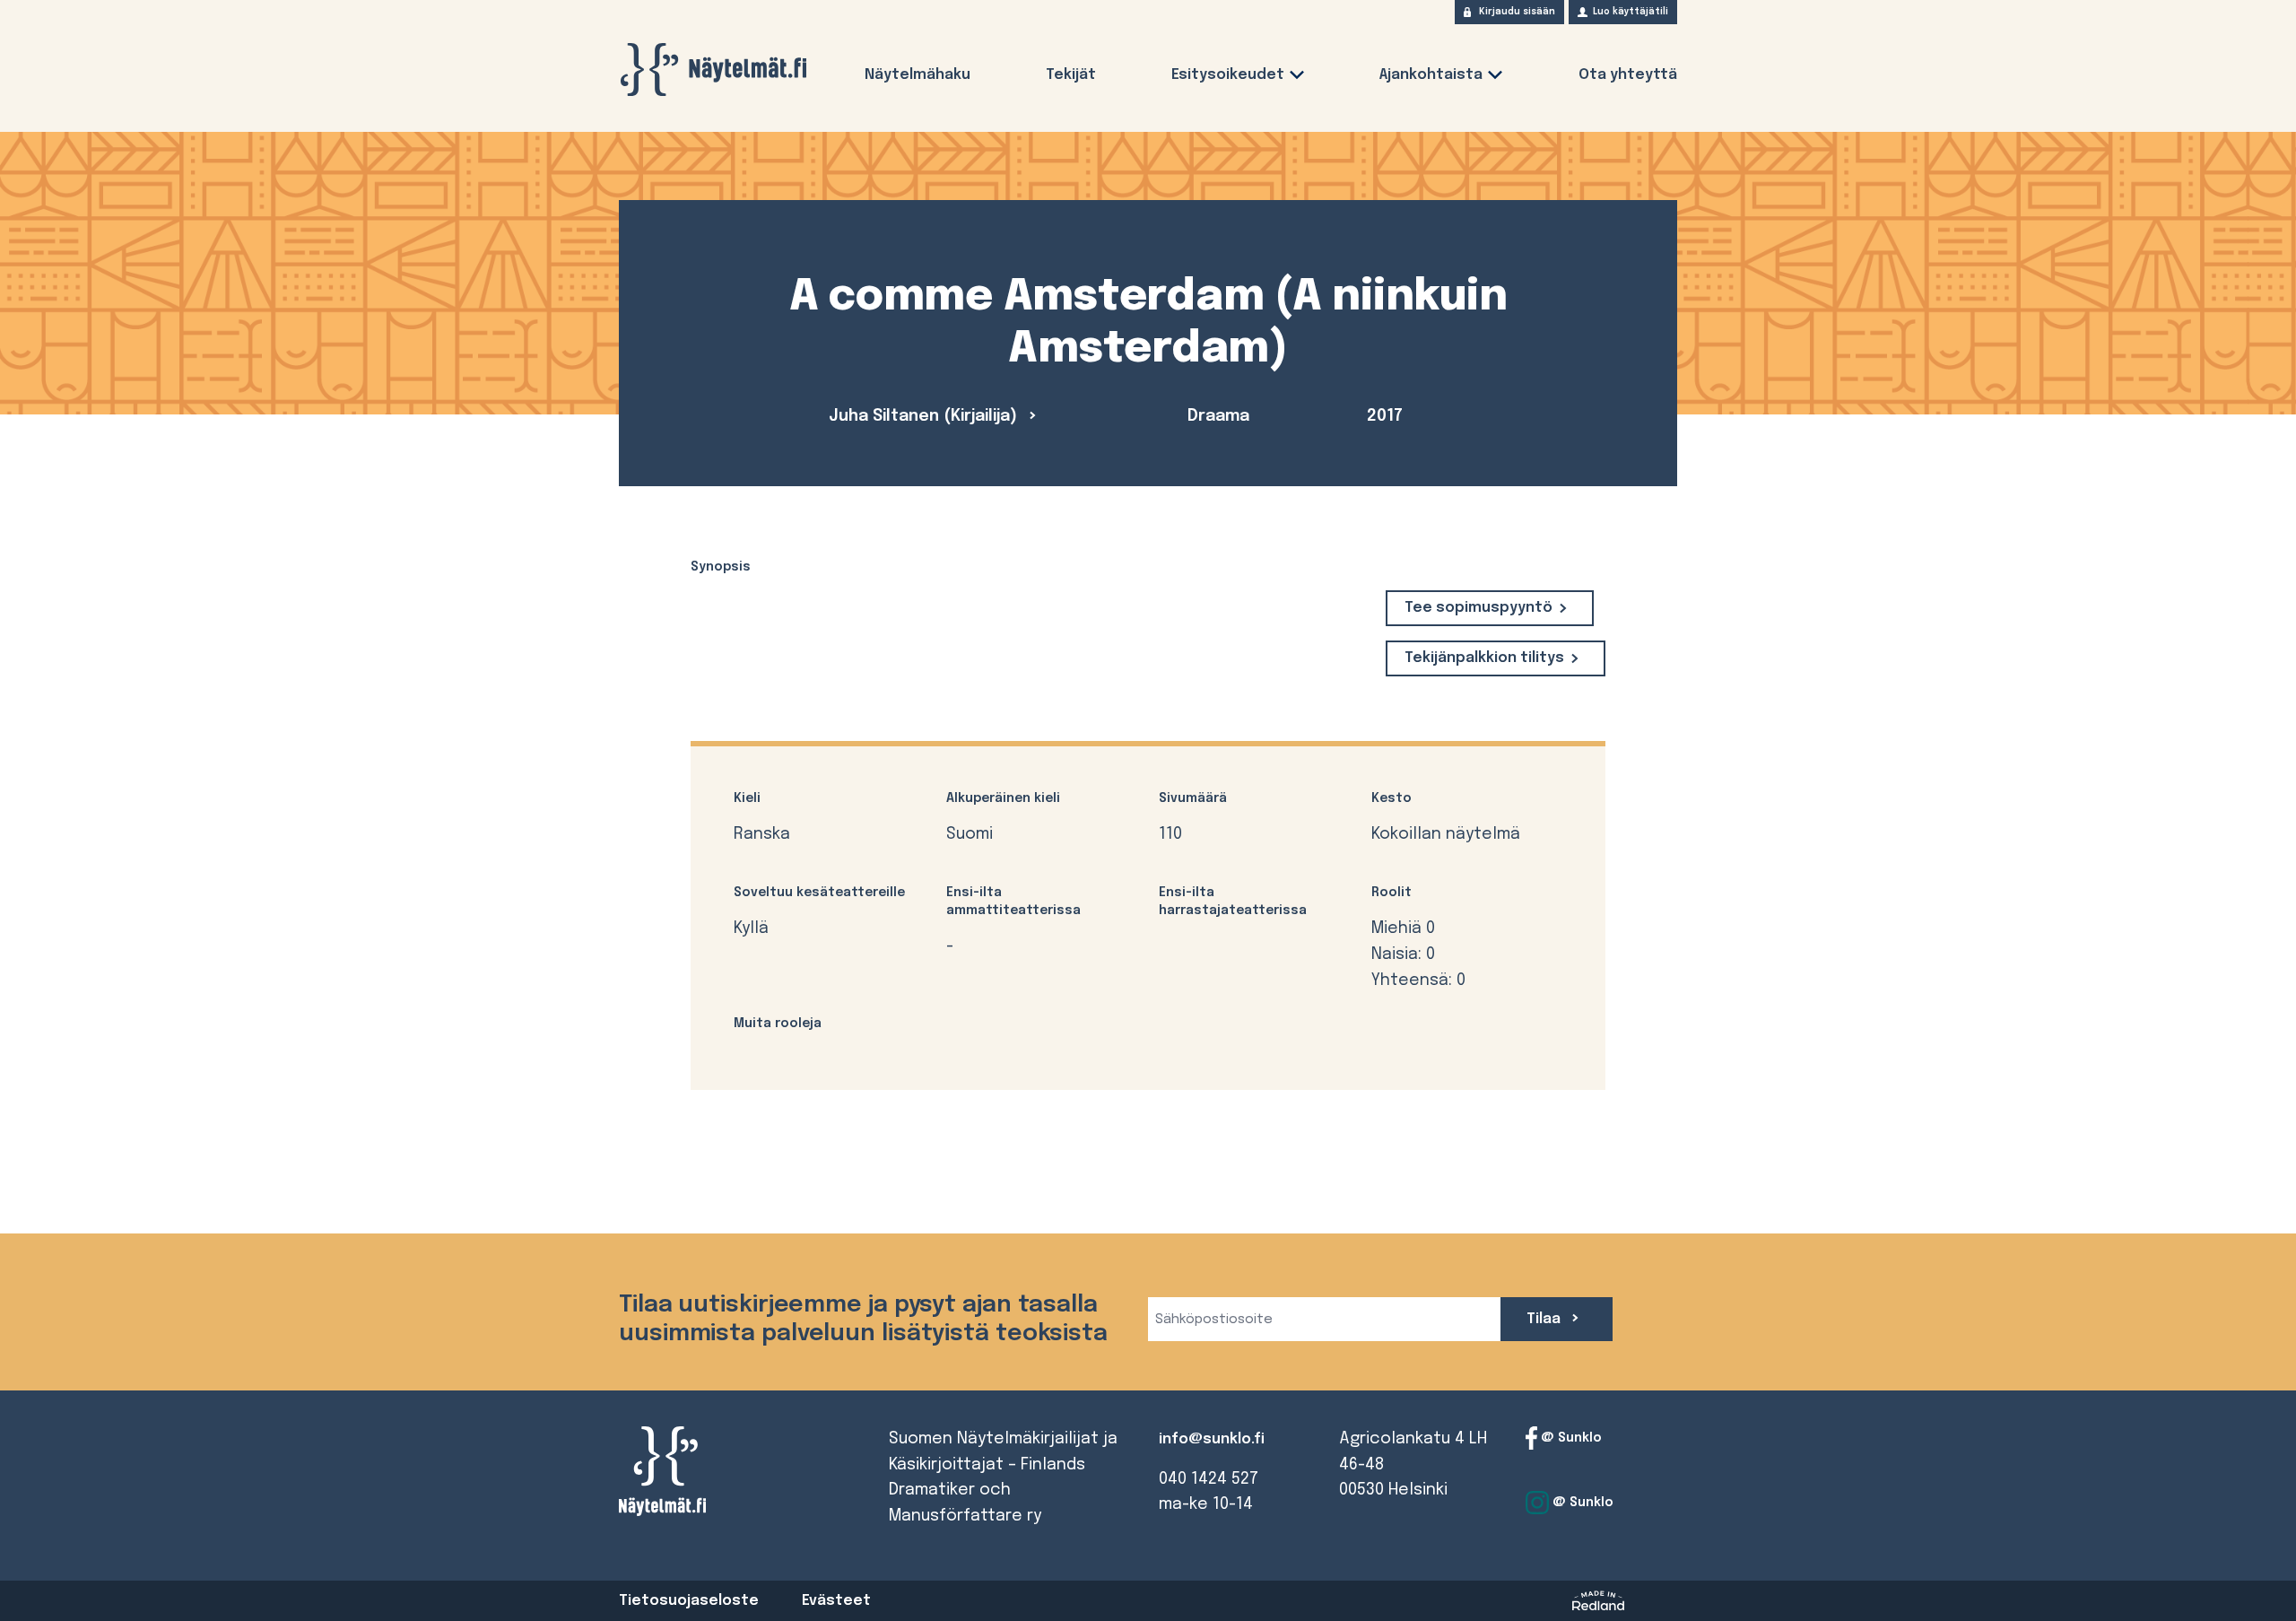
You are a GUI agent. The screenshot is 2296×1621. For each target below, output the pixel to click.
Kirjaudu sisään (1517, 12)
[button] (1297, 78)
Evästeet (836, 1601)
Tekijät (1071, 75)
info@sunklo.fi (1212, 1439)
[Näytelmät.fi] (713, 70)
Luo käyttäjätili (1631, 12)
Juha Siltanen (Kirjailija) (925, 416)
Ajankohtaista (1431, 75)
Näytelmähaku (918, 75)
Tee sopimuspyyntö (1478, 608)
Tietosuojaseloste (689, 1601)
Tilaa (1545, 1319)
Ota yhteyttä (1628, 75)
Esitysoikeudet (1228, 75)
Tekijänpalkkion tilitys (1484, 658)
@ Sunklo (1570, 1437)
